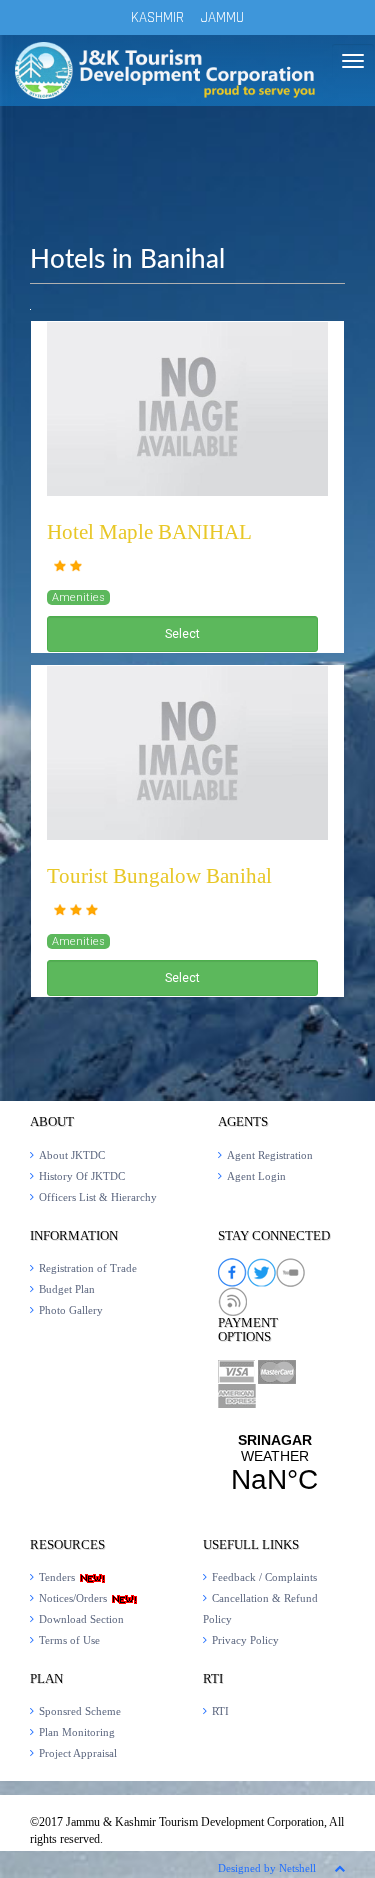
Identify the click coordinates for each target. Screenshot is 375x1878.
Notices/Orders (74, 1598)
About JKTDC (72, 1155)
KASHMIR (157, 17)
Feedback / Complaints (264, 1577)
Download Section (81, 1619)
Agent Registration (270, 1155)
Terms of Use (69, 1640)
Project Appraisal (78, 1753)
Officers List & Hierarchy (98, 1197)
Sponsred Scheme (80, 1711)
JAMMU (222, 17)
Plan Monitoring (77, 1732)
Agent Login (256, 1176)
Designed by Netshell (267, 1868)
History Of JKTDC (82, 1176)
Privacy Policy (245, 1640)
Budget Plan (67, 1289)
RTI (220, 1711)
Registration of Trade (88, 1268)
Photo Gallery (71, 1310)
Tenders (58, 1577)
